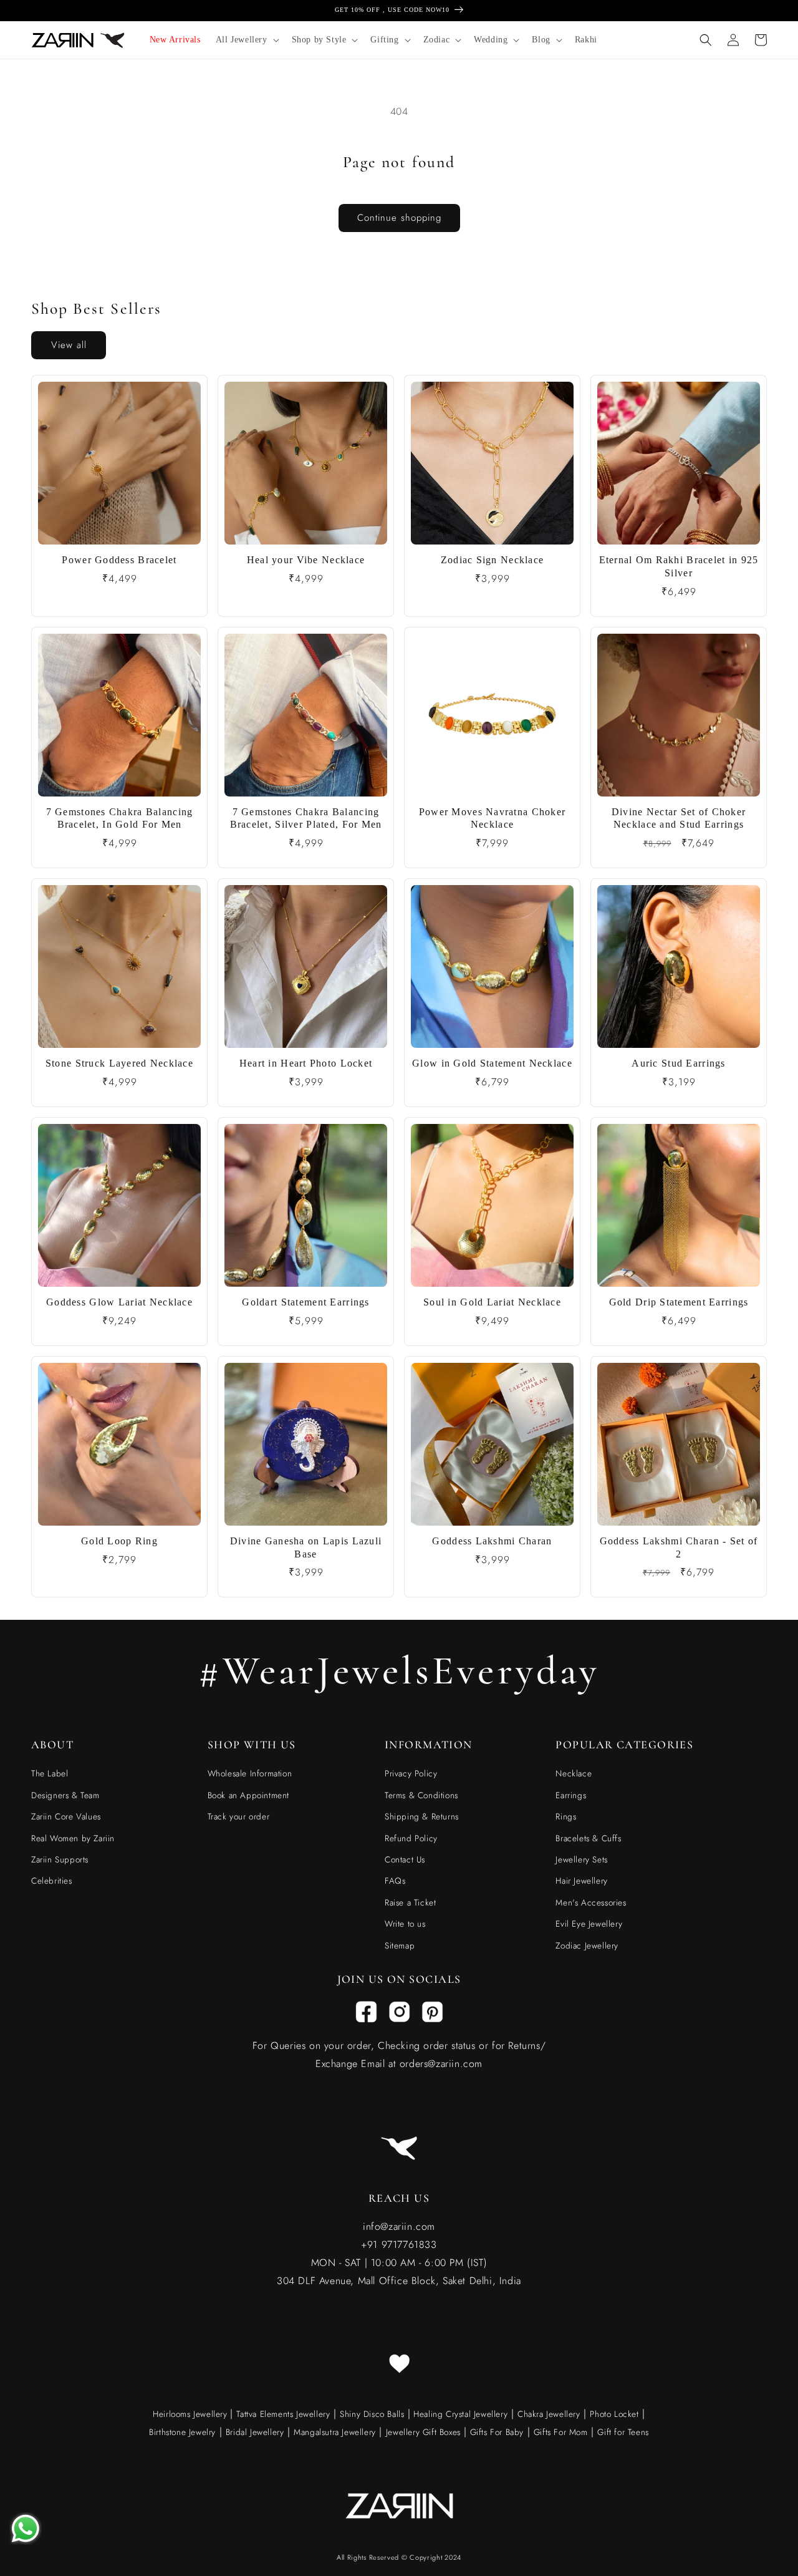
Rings (566, 1816)
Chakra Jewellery (549, 2414)
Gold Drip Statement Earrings (679, 1302)
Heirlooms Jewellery (191, 2414)
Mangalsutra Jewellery (335, 2432)
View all (69, 345)
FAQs (395, 1881)
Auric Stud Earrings (678, 1063)
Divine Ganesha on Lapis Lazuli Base (306, 1547)
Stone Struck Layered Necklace (119, 1063)
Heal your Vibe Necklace (306, 560)
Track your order (239, 1816)
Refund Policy (411, 1838)
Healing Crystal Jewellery (459, 2414)
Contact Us (405, 1859)
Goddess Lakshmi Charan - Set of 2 (679, 1547)
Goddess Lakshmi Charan (492, 1541)
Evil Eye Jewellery (589, 1924)
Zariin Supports (60, 1859)
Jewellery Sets (581, 1859)
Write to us (405, 1924)
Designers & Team (65, 1795)
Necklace (574, 1773)
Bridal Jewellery (255, 2432)
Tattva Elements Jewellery (283, 2414)
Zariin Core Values (66, 1816)
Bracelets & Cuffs (588, 1838)
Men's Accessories (591, 1902)
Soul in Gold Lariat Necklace (492, 1302)
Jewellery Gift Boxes (423, 2432)
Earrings (571, 1795)
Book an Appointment (248, 1795)
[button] (246, 40)
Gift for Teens (623, 2432)
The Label (50, 1773)
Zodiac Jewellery (587, 1945)
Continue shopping (399, 218)
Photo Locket (614, 2414)
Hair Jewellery (581, 1881)
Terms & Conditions (421, 1795)
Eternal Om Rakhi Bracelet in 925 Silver (679, 566)
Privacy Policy (411, 1773)
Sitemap (400, 1945)
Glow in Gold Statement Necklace (492, 1063)
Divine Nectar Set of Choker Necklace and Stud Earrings (679, 818)
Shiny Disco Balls (372, 2414)
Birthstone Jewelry (182, 2432)
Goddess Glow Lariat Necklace (119, 1302)
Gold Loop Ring (119, 1541)
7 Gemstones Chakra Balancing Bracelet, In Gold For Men (120, 818)
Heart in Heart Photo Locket (306, 1063)
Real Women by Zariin (73, 1838)
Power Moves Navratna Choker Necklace (493, 818)
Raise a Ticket (410, 1902)
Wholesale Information (250, 1773)
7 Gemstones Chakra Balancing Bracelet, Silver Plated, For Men (306, 818)
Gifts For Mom (561, 2432)
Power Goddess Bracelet (119, 560)
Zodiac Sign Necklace (493, 560)
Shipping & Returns (422, 1816)
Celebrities (52, 1881)
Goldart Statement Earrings (305, 1302)
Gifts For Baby (495, 2432)
